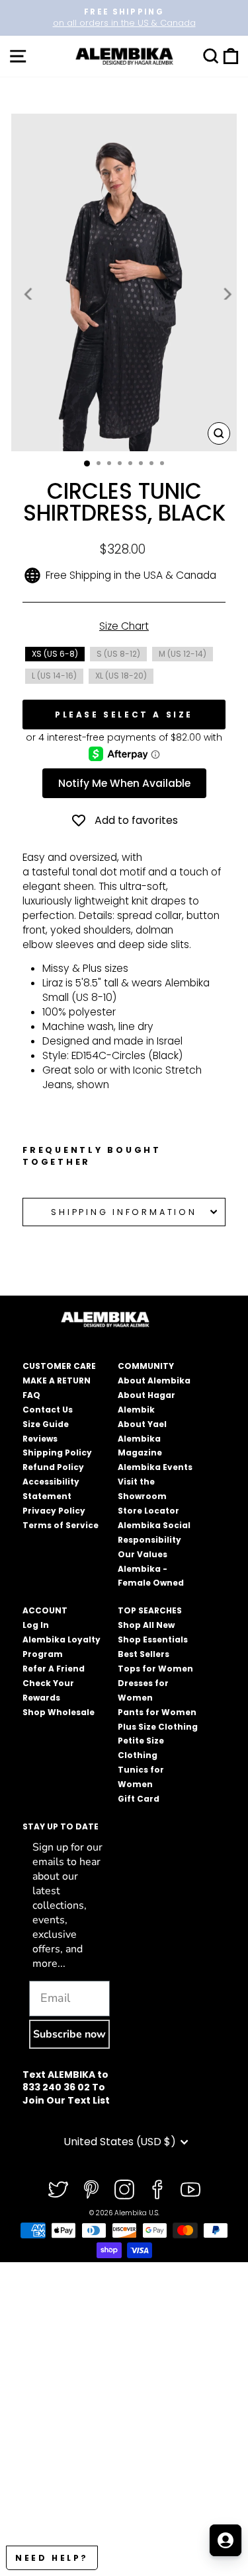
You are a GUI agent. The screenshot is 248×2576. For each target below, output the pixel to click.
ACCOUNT (45, 1610)
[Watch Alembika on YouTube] (190, 2190)
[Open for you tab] (226, 2540)
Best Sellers (144, 1654)
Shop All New (146, 1625)
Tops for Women (155, 1669)
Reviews (40, 1439)
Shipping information (124, 1212)
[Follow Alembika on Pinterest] (91, 2190)
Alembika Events (155, 1467)
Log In (36, 1625)
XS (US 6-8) (55, 654)
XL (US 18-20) (121, 676)
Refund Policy (53, 1467)
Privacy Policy (54, 1511)
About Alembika (154, 1380)
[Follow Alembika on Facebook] (157, 2190)
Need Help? (52, 2558)
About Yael (142, 1424)
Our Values (143, 1554)
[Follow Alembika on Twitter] (58, 2190)
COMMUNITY (146, 1366)
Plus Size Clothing (158, 1727)
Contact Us (48, 1410)
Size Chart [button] (124, 626)
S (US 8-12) (118, 654)
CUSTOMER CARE (59, 1366)
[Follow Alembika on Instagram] (124, 2190)
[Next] (226, 293)
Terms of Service (61, 1525)
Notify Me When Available (124, 783)
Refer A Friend (54, 1669)
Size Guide (46, 1424)
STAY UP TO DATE (61, 1826)
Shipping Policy (57, 1453)
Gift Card (139, 1799)
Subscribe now (69, 2034)
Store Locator (148, 1511)
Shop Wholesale (59, 1712)
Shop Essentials (153, 1639)
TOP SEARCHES (150, 1610)
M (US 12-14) (183, 654)
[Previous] (29, 293)
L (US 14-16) (54, 676)
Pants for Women (157, 1712)
